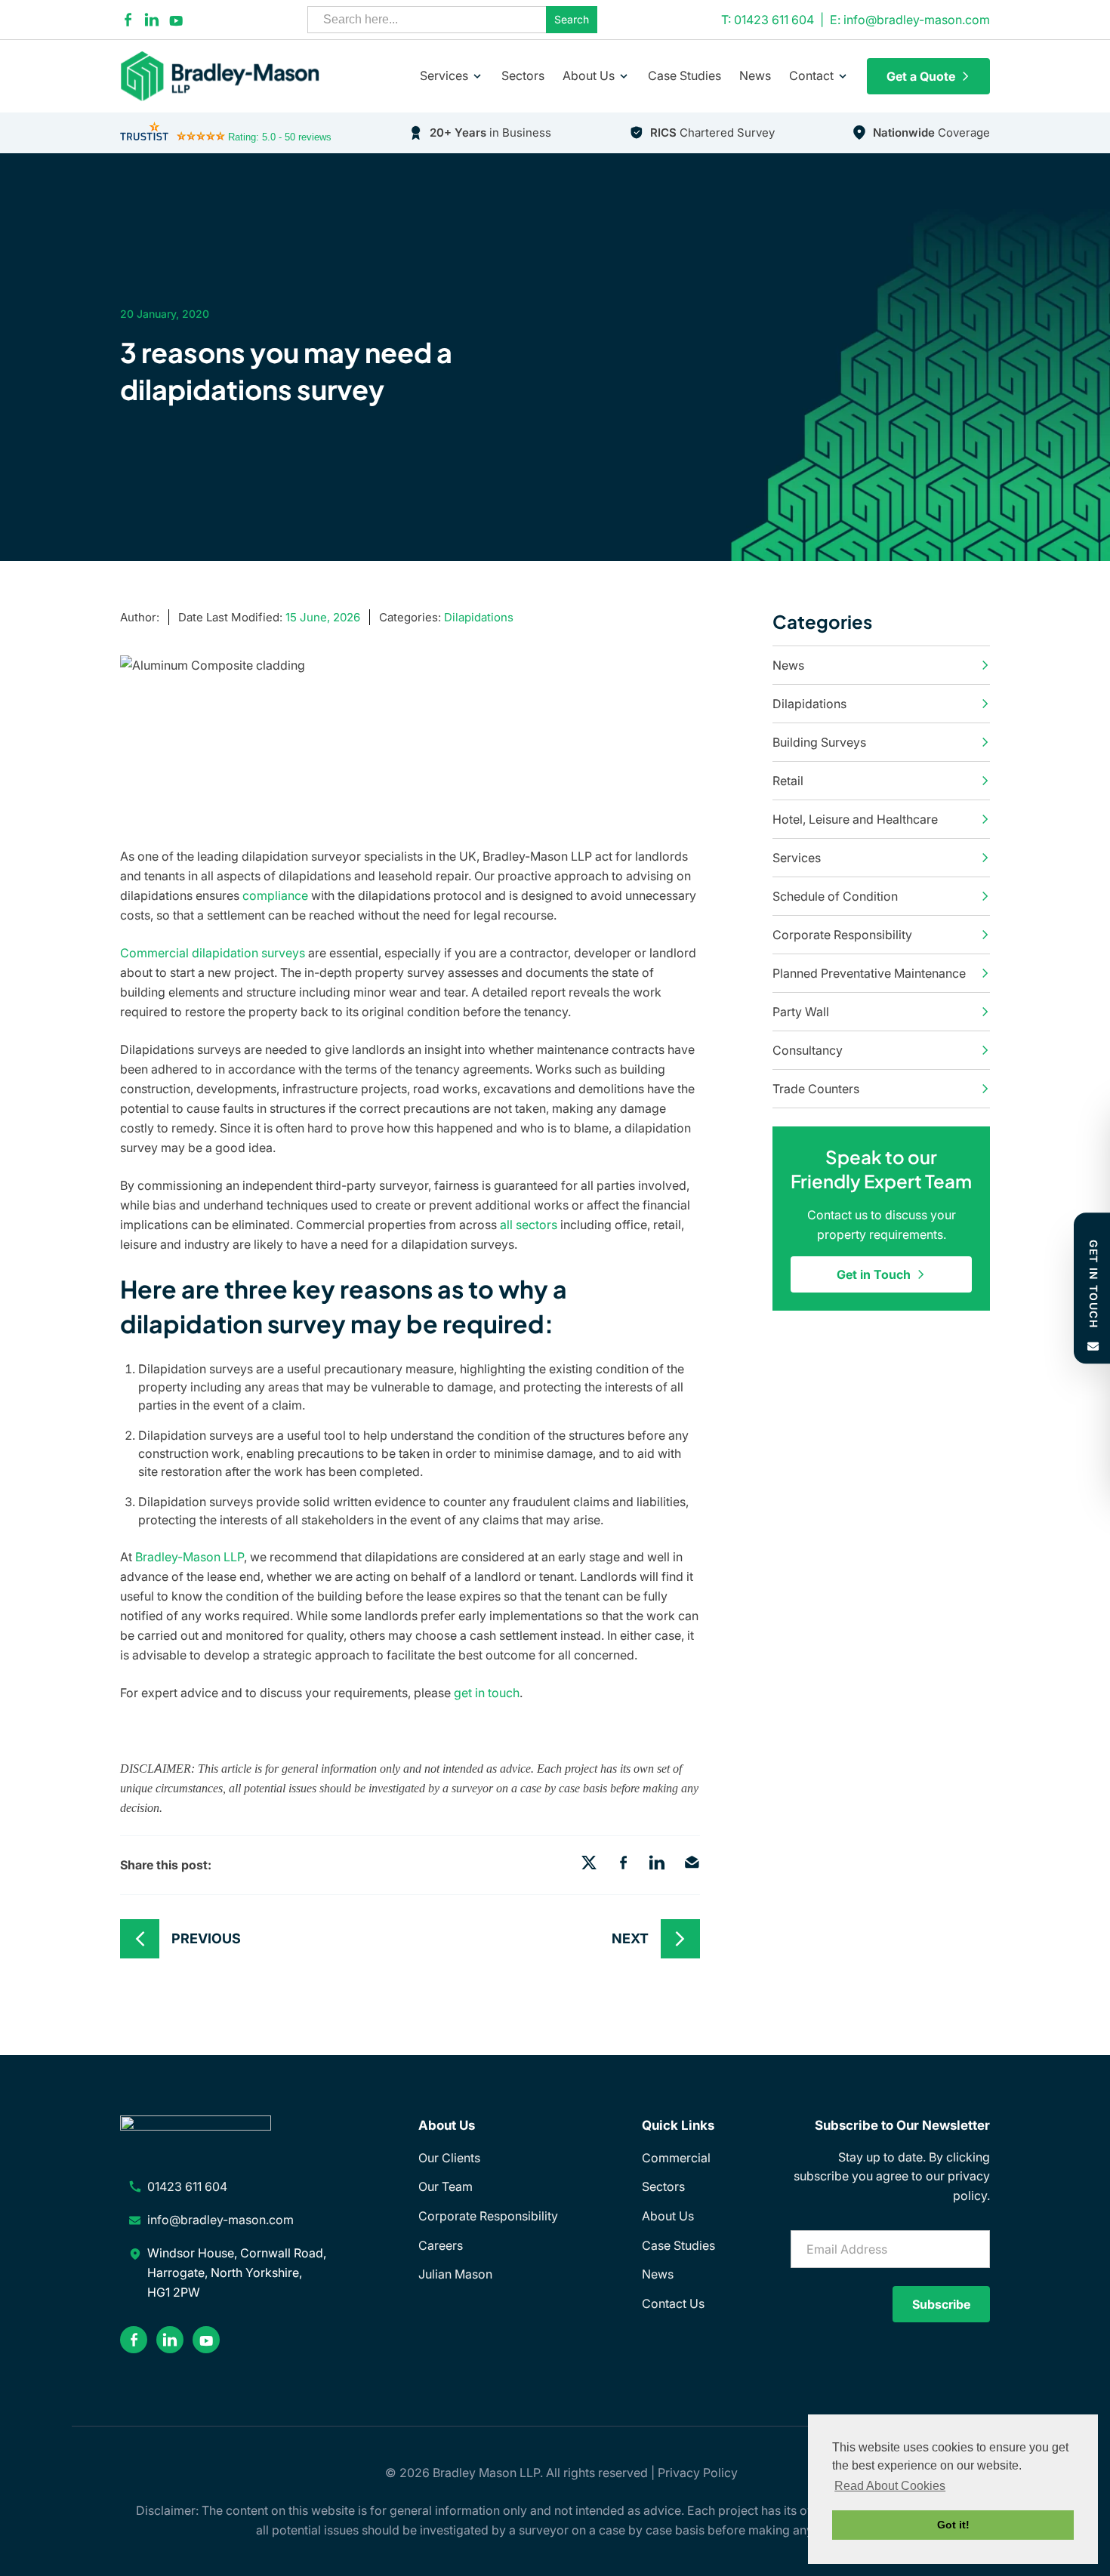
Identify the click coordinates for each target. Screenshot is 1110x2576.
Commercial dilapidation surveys (213, 953)
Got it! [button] (953, 2525)
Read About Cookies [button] (890, 2486)
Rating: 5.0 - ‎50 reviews (280, 137)
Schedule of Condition (835, 896)
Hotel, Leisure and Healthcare (855, 819)
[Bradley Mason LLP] (229, 76)
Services (444, 75)
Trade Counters (816, 1089)
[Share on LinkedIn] (657, 1865)
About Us (589, 75)
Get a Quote (921, 76)
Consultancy (808, 1050)
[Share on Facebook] (623, 1865)
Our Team (446, 2186)
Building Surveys (819, 742)
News (755, 75)
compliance (275, 895)
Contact (811, 75)
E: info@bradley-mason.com (910, 20)
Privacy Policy (698, 2473)
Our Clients (449, 2158)
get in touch (487, 1693)
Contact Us (673, 2303)
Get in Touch (874, 1274)
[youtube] (176, 20)
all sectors (529, 1225)
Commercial (676, 2158)
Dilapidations (479, 617)
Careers (441, 2245)
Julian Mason (455, 2274)
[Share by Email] (692, 1865)
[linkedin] (152, 20)
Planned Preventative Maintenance (869, 973)
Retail (788, 781)
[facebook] (128, 20)
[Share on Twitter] (589, 1865)
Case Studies (684, 75)
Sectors (523, 75)
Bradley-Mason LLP (190, 1557)
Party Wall (801, 1012)
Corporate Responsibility (842, 935)
